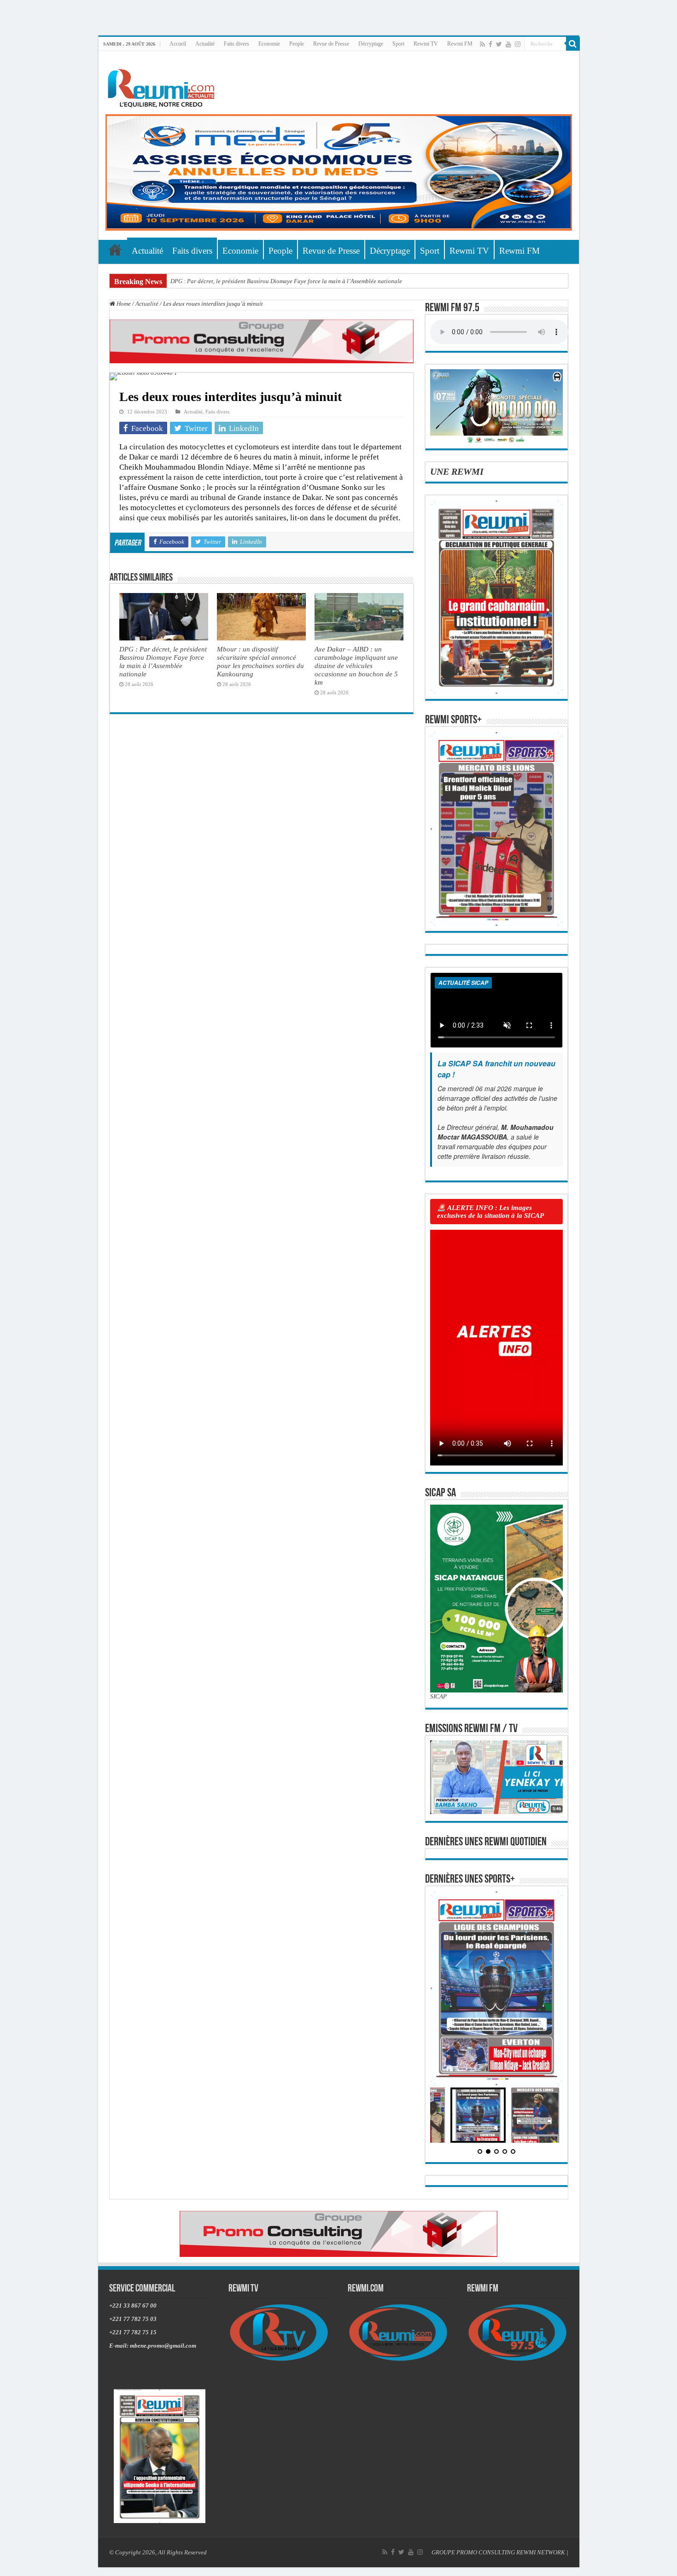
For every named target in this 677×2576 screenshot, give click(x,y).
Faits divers (236, 44)
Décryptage (371, 44)
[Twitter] (499, 44)
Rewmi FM (460, 44)
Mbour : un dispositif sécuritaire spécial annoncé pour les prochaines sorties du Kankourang (260, 661)
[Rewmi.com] (163, 85)
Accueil (178, 44)
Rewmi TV (426, 44)
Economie (269, 44)
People (297, 44)
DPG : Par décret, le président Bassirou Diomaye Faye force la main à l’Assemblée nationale (286, 281)
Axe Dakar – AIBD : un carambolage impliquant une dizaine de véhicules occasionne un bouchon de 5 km (356, 666)
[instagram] (518, 44)
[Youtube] (508, 44)
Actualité (205, 44)
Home (123, 304)
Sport (398, 44)
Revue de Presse (331, 44)
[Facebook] (490, 44)
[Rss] (482, 44)
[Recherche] (573, 44)
